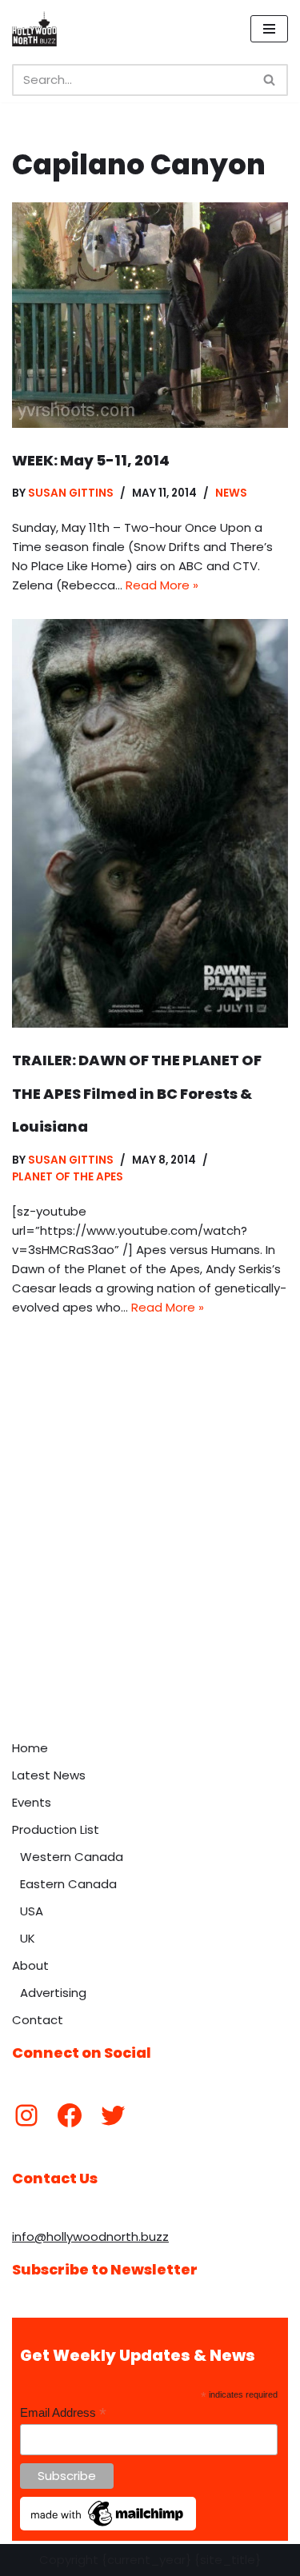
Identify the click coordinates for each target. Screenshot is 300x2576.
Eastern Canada (68, 1884)
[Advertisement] (150, 1574)
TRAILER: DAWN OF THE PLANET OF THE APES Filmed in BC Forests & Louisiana (137, 1093)
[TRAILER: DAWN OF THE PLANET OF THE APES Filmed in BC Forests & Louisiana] (150, 824)
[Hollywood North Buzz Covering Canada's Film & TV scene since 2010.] (34, 29)
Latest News (49, 1775)
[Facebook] (70, 2115)
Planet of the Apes (68, 1177)
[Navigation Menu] (269, 29)
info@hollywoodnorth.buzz (90, 2237)
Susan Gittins (71, 493)
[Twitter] (113, 2115)
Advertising (53, 1993)
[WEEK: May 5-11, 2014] (150, 315)
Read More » (162, 585)
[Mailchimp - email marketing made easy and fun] (108, 2526)
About (30, 1965)
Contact (38, 2020)
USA (32, 1911)
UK (28, 1938)
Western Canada (72, 1857)
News (231, 493)
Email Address (63, 2413)
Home (30, 1748)
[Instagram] (26, 2115)
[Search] (270, 80)
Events (32, 1802)
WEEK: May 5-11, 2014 (91, 460)
